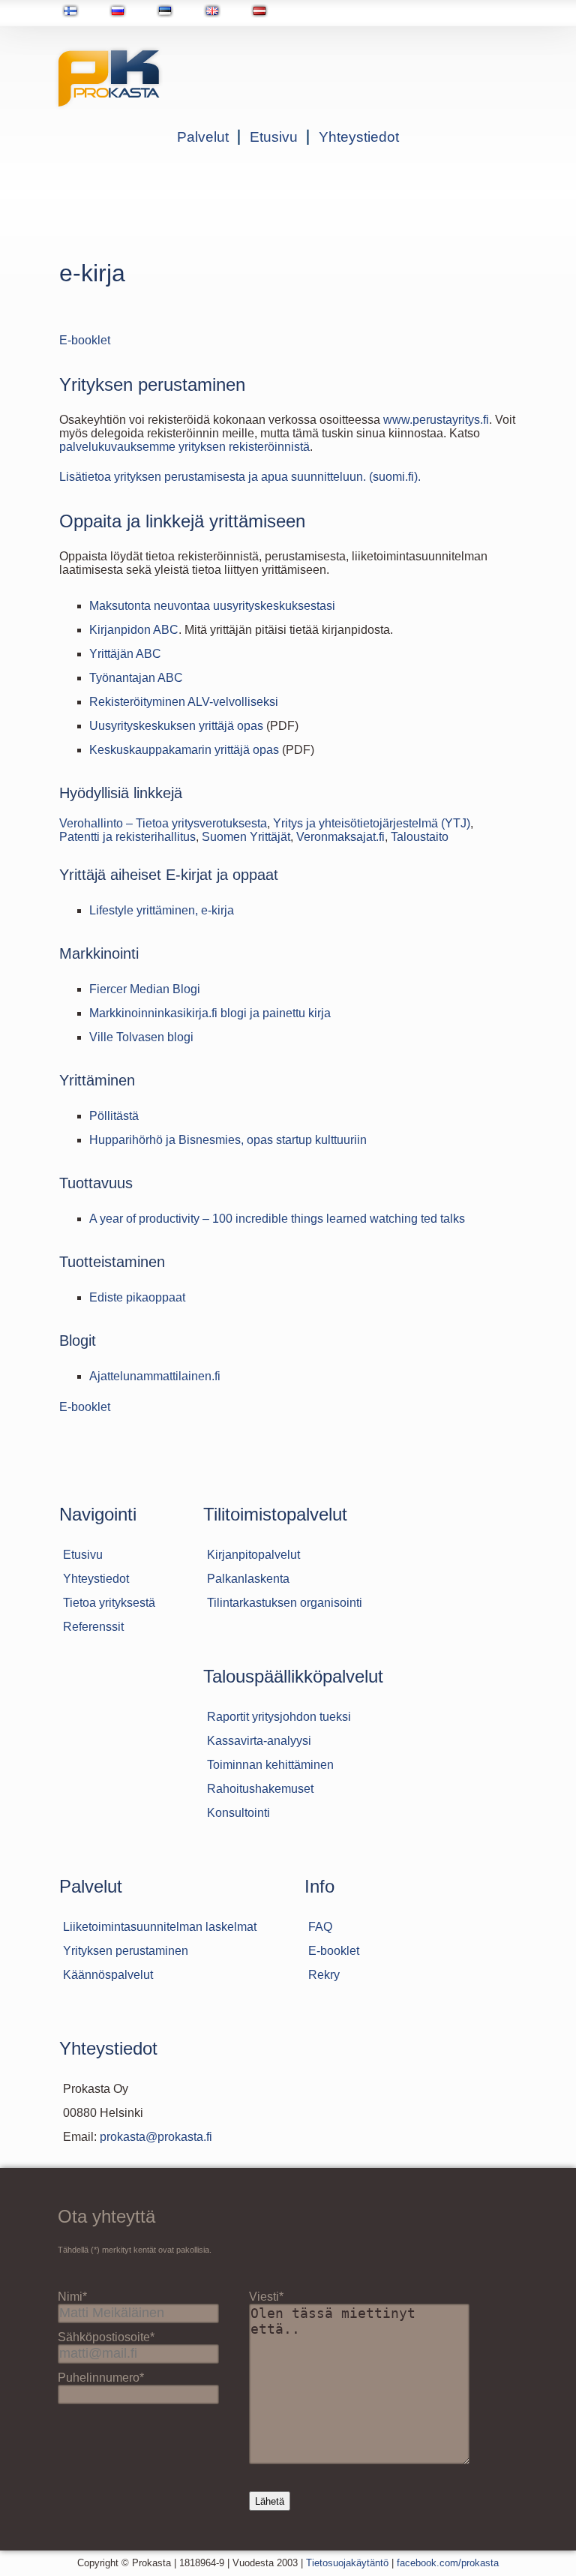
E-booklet (85, 340)
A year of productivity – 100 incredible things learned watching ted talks (277, 1219)
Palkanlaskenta (248, 1579)
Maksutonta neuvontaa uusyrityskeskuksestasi (212, 606)
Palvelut (203, 137)
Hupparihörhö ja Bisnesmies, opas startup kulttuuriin (228, 1140)
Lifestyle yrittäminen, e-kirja (162, 910)
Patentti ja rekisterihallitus (127, 837)
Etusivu (274, 137)
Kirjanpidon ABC (134, 630)
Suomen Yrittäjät (246, 837)
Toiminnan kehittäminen (270, 1765)
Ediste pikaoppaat (137, 1297)
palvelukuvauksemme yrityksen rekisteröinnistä (184, 447)
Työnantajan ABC (136, 678)
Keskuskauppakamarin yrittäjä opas (184, 750)
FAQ (320, 1927)
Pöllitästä (114, 1116)
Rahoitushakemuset (260, 1789)
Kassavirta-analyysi (259, 1741)
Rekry (324, 1975)
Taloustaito (420, 837)
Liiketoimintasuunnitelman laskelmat (160, 1927)
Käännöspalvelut (108, 1975)
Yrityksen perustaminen (126, 1951)
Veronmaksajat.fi (340, 837)
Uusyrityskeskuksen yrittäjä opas (176, 726)
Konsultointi (238, 1813)
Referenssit (93, 1627)
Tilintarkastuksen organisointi (285, 1603)
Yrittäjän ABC (125, 654)
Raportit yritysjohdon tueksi (279, 1717)
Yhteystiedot (359, 137)
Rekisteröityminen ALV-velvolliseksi (184, 702)
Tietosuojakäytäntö (347, 2563)
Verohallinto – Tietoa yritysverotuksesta (163, 823)
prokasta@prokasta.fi (156, 2137)
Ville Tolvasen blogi (141, 1037)
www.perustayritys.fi (436, 420)
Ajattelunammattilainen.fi (155, 1376)
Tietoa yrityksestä (109, 1603)
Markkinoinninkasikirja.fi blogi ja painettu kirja (210, 1013)
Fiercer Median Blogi (145, 989)
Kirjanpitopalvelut (253, 1555)
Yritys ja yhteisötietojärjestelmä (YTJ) (372, 823)
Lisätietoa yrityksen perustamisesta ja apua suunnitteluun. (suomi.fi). (240, 477)
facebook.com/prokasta (448, 2563)
